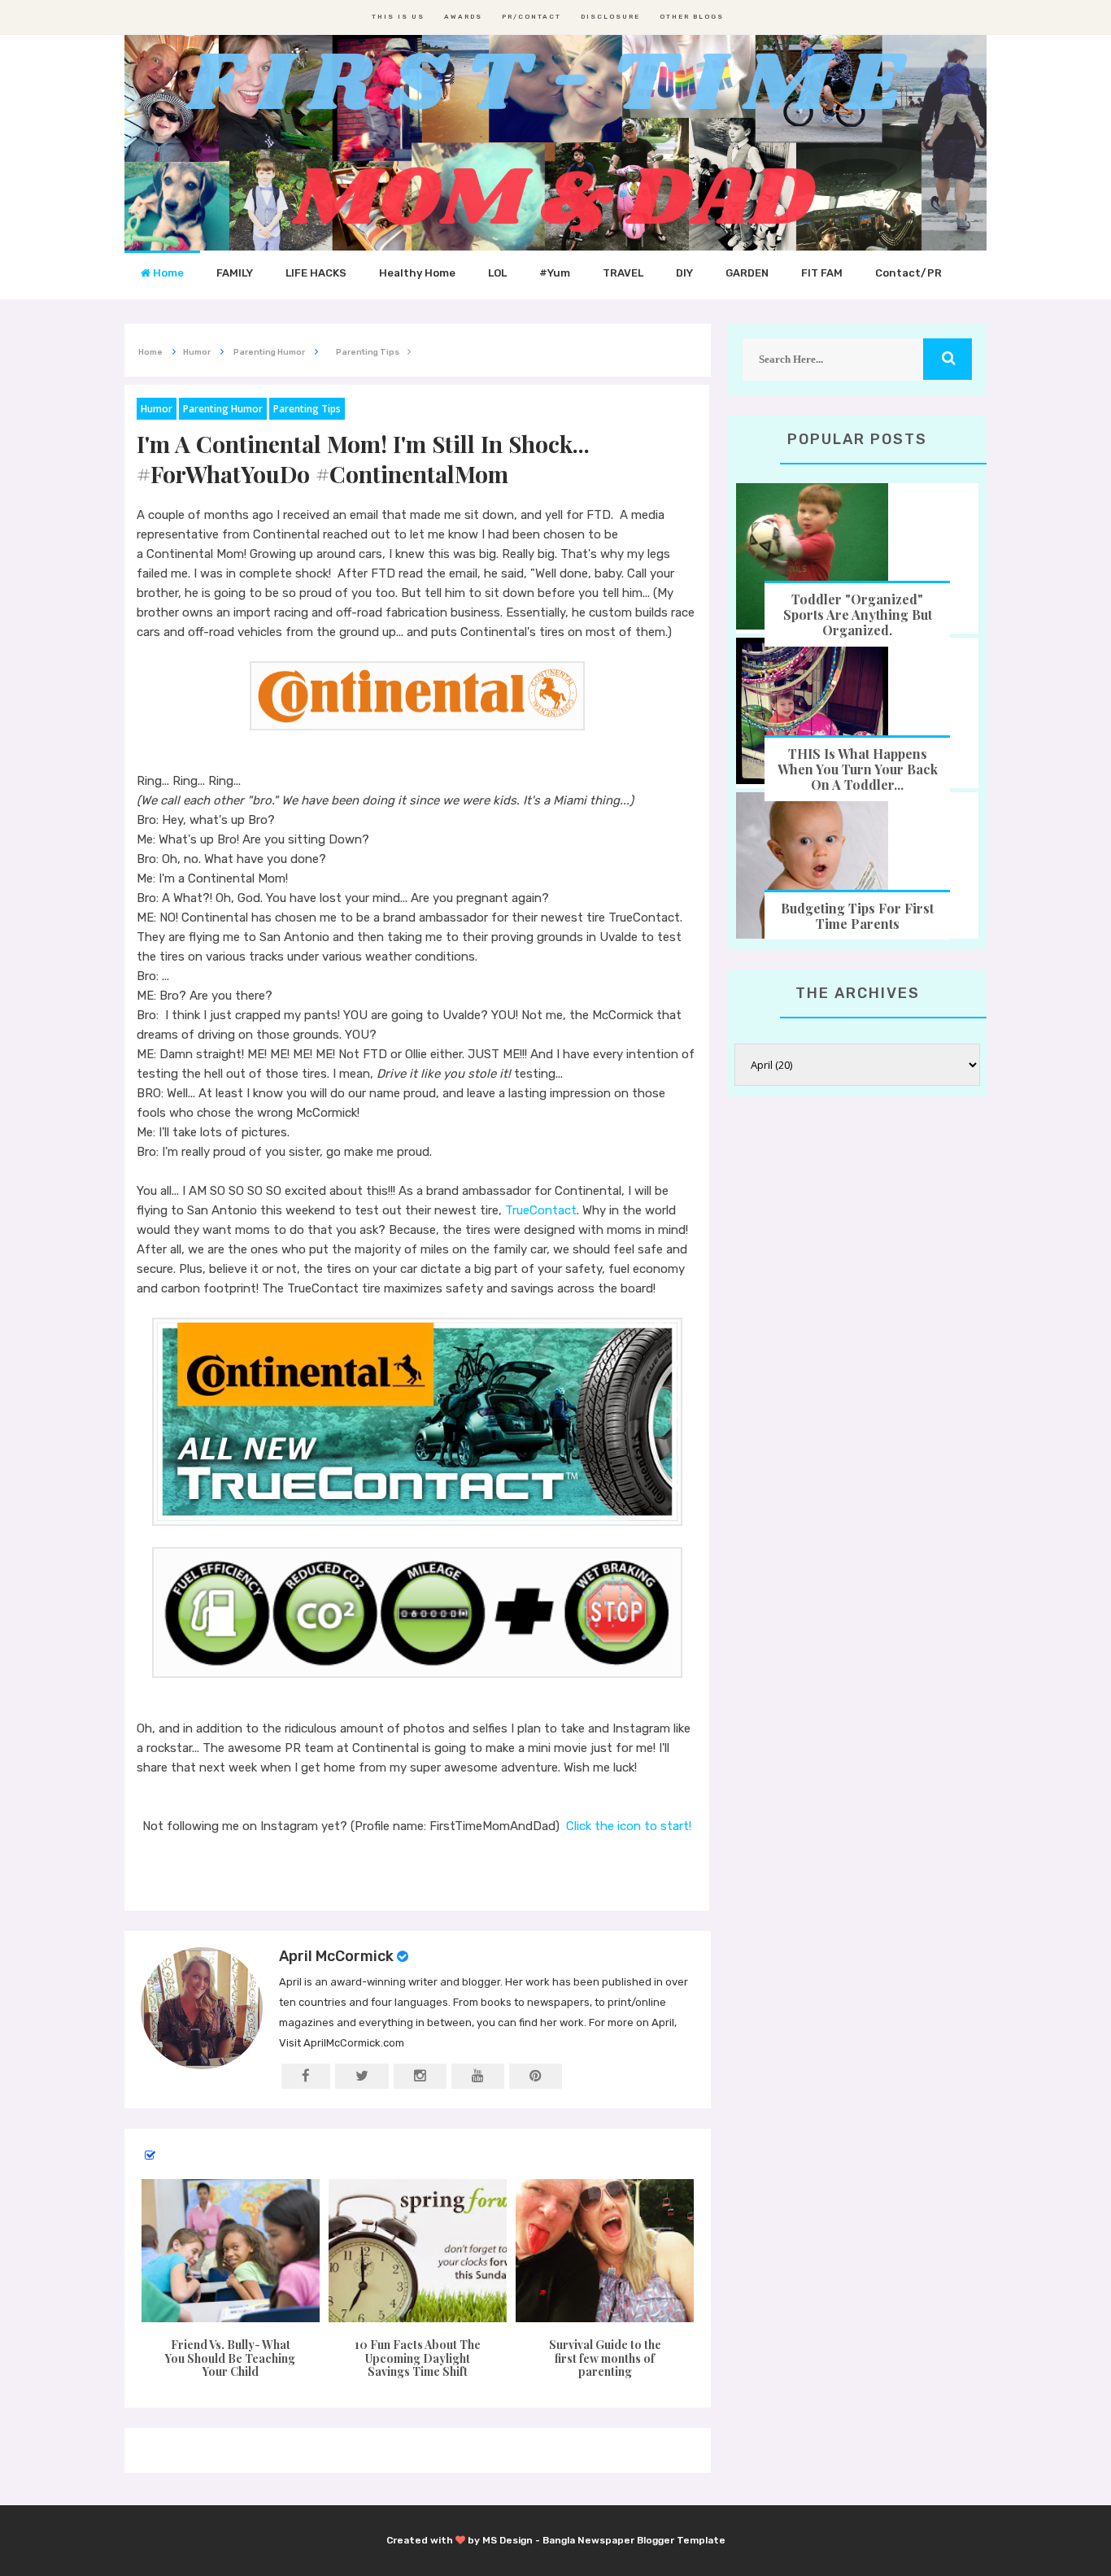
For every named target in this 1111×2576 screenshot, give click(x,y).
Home (167, 273)
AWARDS (463, 17)
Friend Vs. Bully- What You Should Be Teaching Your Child (230, 2358)
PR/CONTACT (532, 17)
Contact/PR (908, 273)
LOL (497, 273)
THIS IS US (398, 17)
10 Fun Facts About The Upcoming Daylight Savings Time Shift (418, 2358)
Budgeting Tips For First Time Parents (857, 916)
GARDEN (747, 273)
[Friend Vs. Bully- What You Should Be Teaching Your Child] (230, 2250)
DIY (684, 273)
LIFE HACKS (316, 273)
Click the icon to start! (629, 1826)
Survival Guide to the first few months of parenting (605, 2358)
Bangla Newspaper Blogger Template (634, 2540)
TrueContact (541, 1210)
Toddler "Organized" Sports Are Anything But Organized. (858, 615)
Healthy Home (417, 273)
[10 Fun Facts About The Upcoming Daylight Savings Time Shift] (417, 2250)
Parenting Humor (223, 409)
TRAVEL (623, 273)
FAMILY (235, 273)
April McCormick (336, 1956)
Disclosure (610, 17)
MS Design (508, 2540)
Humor (157, 409)
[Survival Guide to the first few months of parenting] (605, 2250)
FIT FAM (822, 273)
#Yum (555, 273)
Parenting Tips (307, 409)
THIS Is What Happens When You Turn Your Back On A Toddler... (858, 769)
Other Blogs (692, 17)
